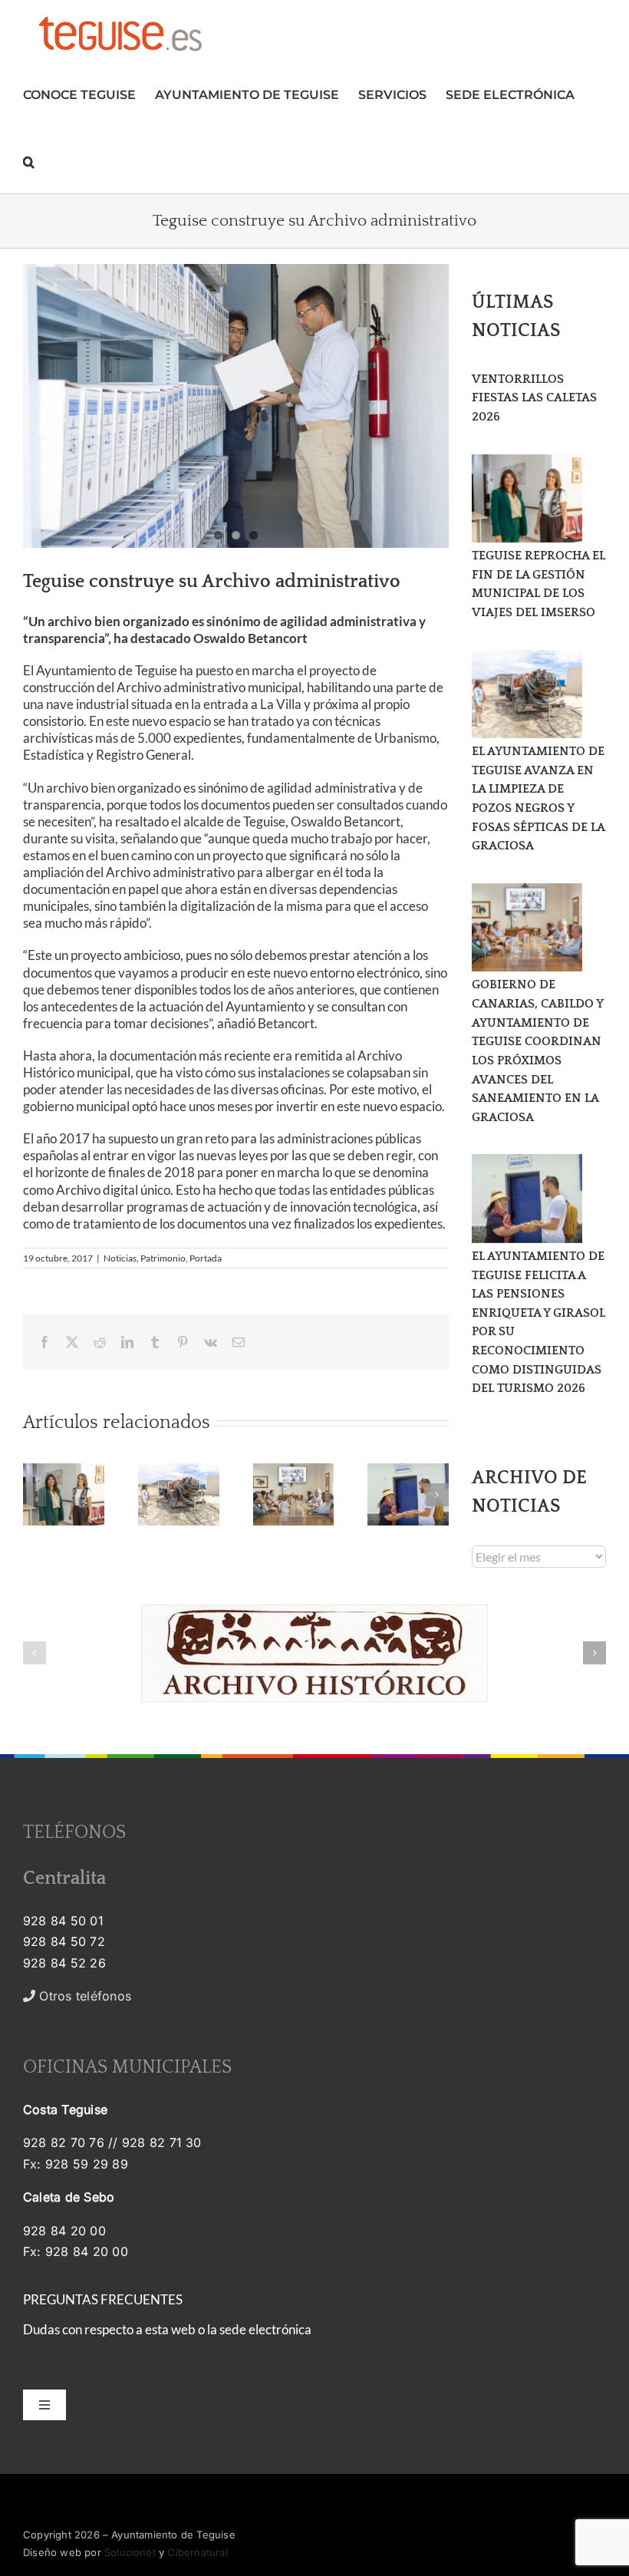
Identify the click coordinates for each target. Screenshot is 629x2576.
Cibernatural (197, 2552)
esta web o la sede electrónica (228, 2329)
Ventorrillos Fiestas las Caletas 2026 (534, 398)
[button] (29, 160)
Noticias (120, 1258)
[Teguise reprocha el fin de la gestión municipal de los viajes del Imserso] (527, 499)
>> (94, 1996)
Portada (206, 1258)
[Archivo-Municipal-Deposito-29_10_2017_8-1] (236, 406)
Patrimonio (163, 1258)
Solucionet (130, 2552)
